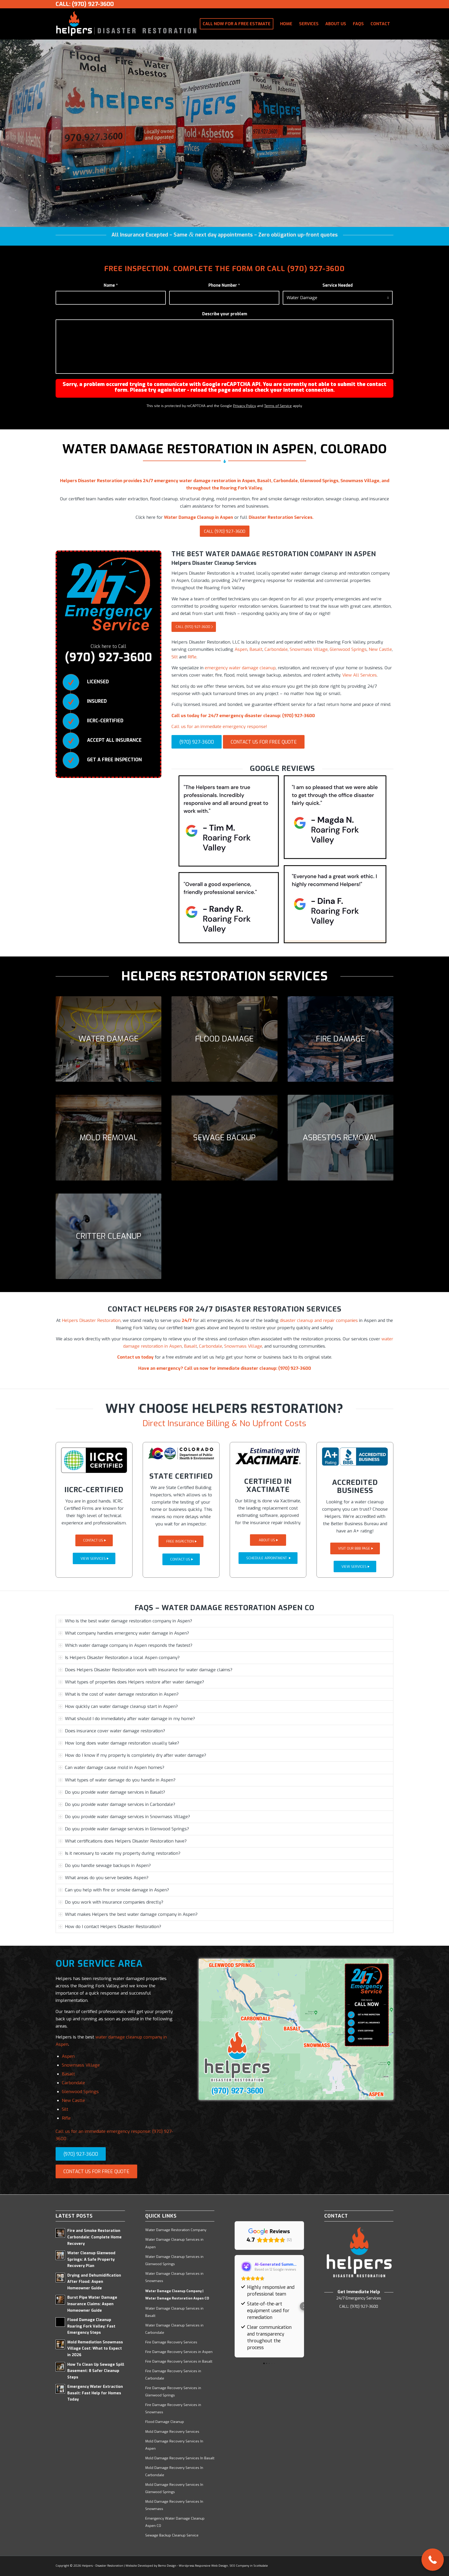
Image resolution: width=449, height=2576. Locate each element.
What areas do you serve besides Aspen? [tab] (107, 1878)
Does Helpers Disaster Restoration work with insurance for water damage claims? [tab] (149, 1670)
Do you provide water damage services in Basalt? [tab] (115, 1792)
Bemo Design (167, 2566)
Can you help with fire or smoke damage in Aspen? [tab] (117, 1890)
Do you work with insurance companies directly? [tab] (114, 1902)
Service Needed (338, 285)
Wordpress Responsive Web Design (203, 2566)
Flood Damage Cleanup (165, 2422)
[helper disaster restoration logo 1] (126, 24)
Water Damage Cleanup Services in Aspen (174, 2243)
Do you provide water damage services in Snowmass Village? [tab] (127, 1817)
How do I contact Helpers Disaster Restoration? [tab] (113, 1927)
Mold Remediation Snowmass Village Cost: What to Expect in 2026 (95, 2349)
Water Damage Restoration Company (176, 2230)
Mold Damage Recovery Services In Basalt (180, 2458)
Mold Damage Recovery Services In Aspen (174, 2445)
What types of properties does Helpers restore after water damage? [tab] (134, 1682)
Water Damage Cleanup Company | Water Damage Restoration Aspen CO (177, 2295)
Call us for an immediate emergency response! (219, 727)
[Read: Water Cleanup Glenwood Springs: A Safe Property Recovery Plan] (60, 2255)
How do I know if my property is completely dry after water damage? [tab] (136, 1755)
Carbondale (276, 649)
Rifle (192, 657)
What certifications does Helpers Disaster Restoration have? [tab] (126, 1841)
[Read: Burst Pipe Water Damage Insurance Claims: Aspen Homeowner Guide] (60, 2300)
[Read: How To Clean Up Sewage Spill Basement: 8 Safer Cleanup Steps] (60, 2367)
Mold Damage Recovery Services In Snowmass (174, 2505)
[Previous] (5, 133)
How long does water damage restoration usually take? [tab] (122, 1743)
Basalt (256, 649)
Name (111, 285)
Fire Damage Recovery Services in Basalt (179, 2361)
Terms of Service (278, 406)
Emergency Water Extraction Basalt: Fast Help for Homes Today (95, 2393)
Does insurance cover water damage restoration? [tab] (115, 1731)
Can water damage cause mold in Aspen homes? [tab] (115, 1768)
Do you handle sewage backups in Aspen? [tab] (108, 1866)
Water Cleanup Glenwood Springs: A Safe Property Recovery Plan (91, 2259)
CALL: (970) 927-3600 (85, 4)
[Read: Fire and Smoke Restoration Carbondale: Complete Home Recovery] (60, 2233)
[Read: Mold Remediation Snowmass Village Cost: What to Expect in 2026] (60, 2344)
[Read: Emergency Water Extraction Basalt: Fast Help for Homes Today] (60, 2389)
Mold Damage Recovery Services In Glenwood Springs (174, 2488)
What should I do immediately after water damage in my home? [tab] (130, 1719)
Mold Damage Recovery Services (172, 2432)
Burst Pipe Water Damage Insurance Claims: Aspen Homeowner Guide (92, 2304)
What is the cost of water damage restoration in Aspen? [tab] (122, 1694)
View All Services (359, 675)
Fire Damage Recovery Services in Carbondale (173, 2375)
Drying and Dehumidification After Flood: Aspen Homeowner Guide (94, 2282)
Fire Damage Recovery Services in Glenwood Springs (173, 2392)
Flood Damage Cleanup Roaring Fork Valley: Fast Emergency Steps (91, 2326)
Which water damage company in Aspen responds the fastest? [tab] (129, 1645)
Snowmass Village (309, 649)
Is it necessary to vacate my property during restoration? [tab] (123, 1853)
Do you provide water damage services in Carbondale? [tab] (120, 1804)
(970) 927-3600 (316, 269)
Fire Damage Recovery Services (171, 2342)
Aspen (241, 649)
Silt (175, 657)
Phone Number (224, 285)
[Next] (444, 133)
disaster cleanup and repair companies (319, 1320)
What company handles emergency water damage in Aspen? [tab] (127, 1633)
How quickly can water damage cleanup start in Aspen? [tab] (121, 1706)
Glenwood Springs (348, 649)
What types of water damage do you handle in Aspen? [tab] (120, 1780)
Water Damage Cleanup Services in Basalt (174, 2312)
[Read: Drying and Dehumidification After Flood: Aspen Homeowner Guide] (60, 2278)
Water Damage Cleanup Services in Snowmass (174, 2277)
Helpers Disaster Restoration (91, 1320)
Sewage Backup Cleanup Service (172, 2535)
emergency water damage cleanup (240, 668)
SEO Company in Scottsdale (249, 2566)
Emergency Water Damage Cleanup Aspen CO (175, 2522)
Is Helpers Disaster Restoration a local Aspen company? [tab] (122, 1658)
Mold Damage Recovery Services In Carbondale (174, 2471)
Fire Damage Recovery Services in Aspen (179, 2352)
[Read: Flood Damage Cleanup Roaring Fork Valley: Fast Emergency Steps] (60, 2322)
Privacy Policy (245, 406)
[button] (235, 2306)
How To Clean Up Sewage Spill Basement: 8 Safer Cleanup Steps (96, 2371)
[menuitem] (237, 24)
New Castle (380, 649)
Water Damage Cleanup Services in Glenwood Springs (174, 2260)
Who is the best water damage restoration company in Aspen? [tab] (128, 1621)
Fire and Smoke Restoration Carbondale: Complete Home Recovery (94, 2237)
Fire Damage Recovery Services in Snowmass (173, 2408)
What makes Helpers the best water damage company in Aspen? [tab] (131, 1914)
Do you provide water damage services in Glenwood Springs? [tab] (127, 1829)
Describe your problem (225, 314)
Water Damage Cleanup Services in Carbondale (174, 2329)
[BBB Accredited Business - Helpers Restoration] (355, 1457)
